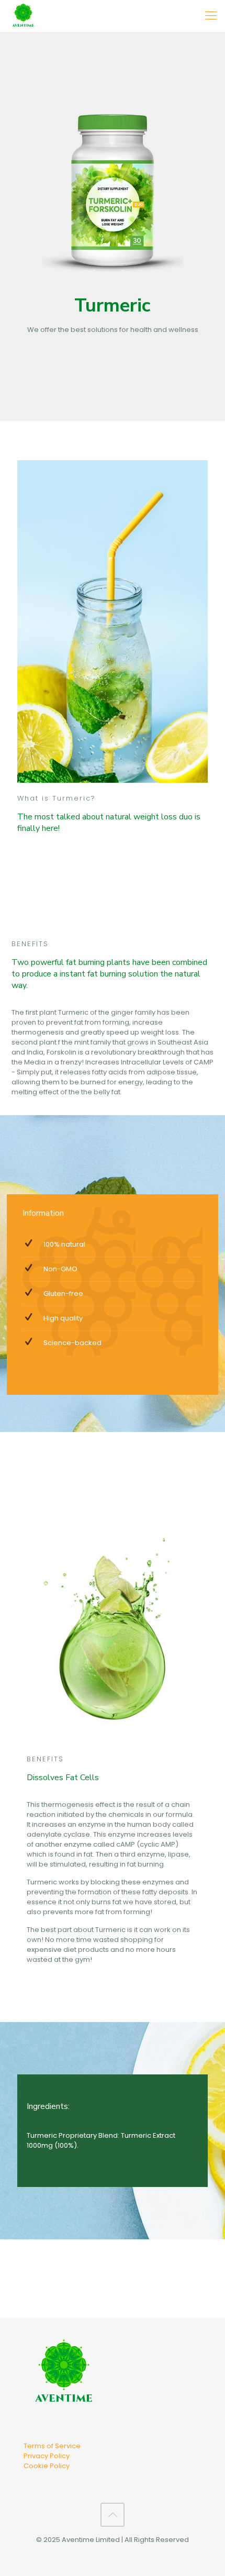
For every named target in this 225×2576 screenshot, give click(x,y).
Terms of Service (52, 2446)
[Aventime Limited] (23, 16)
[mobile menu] (211, 16)
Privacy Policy (47, 2456)
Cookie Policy (47, 2466)
